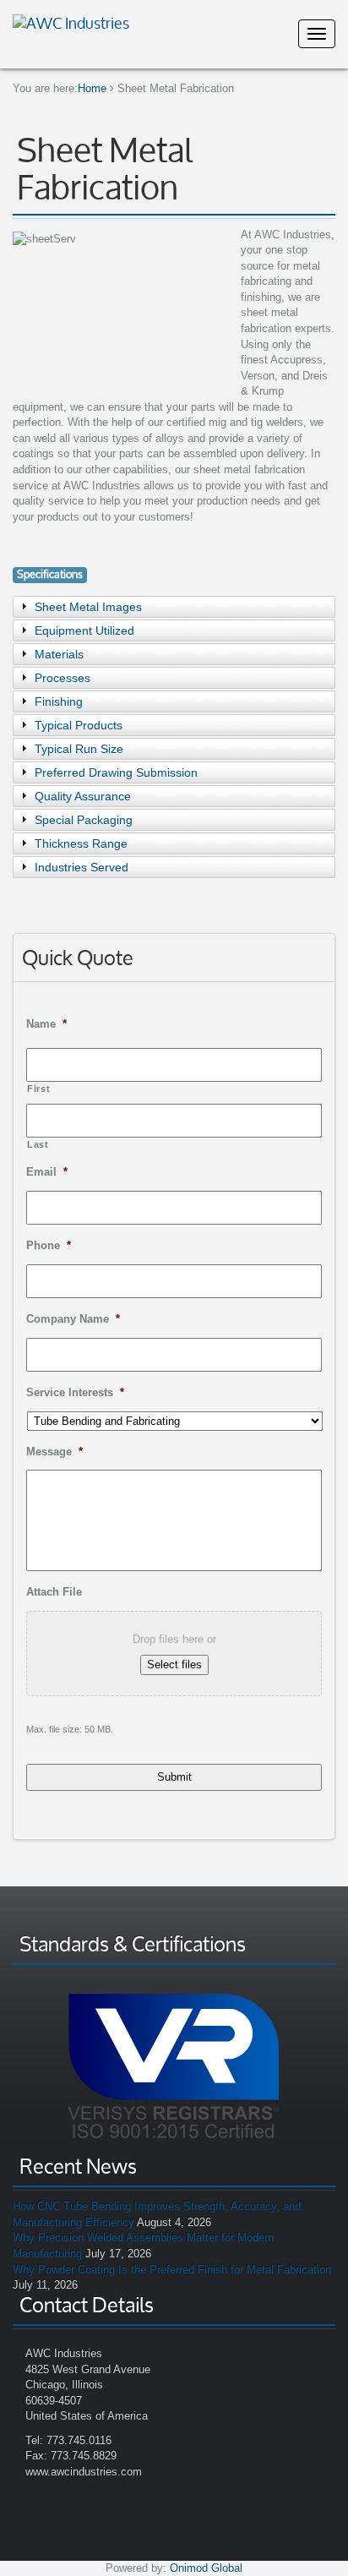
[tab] (174, 607)
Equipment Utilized (84, 630)
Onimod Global (206, 2568)
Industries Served (82, 867)
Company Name (73, 1319)
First (38, 1089)
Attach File (54, 1592)
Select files (174, 1665)
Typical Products (79, 725)
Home (92, 88)
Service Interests (75, 1392)
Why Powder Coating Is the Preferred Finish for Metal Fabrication (172, 2270)
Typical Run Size (79, 749)
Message (54, 1452)
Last (38, 1144)
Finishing (59, 701)
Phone (49, 1245)
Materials (59, 654)
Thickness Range (81, 843)
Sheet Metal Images (88, 607)
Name (46, 1024)
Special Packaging (84, 820)
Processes (63, 678)
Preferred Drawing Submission (116, 772)
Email (47, 1172)
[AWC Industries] (71, 21)
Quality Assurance (83, 796)
